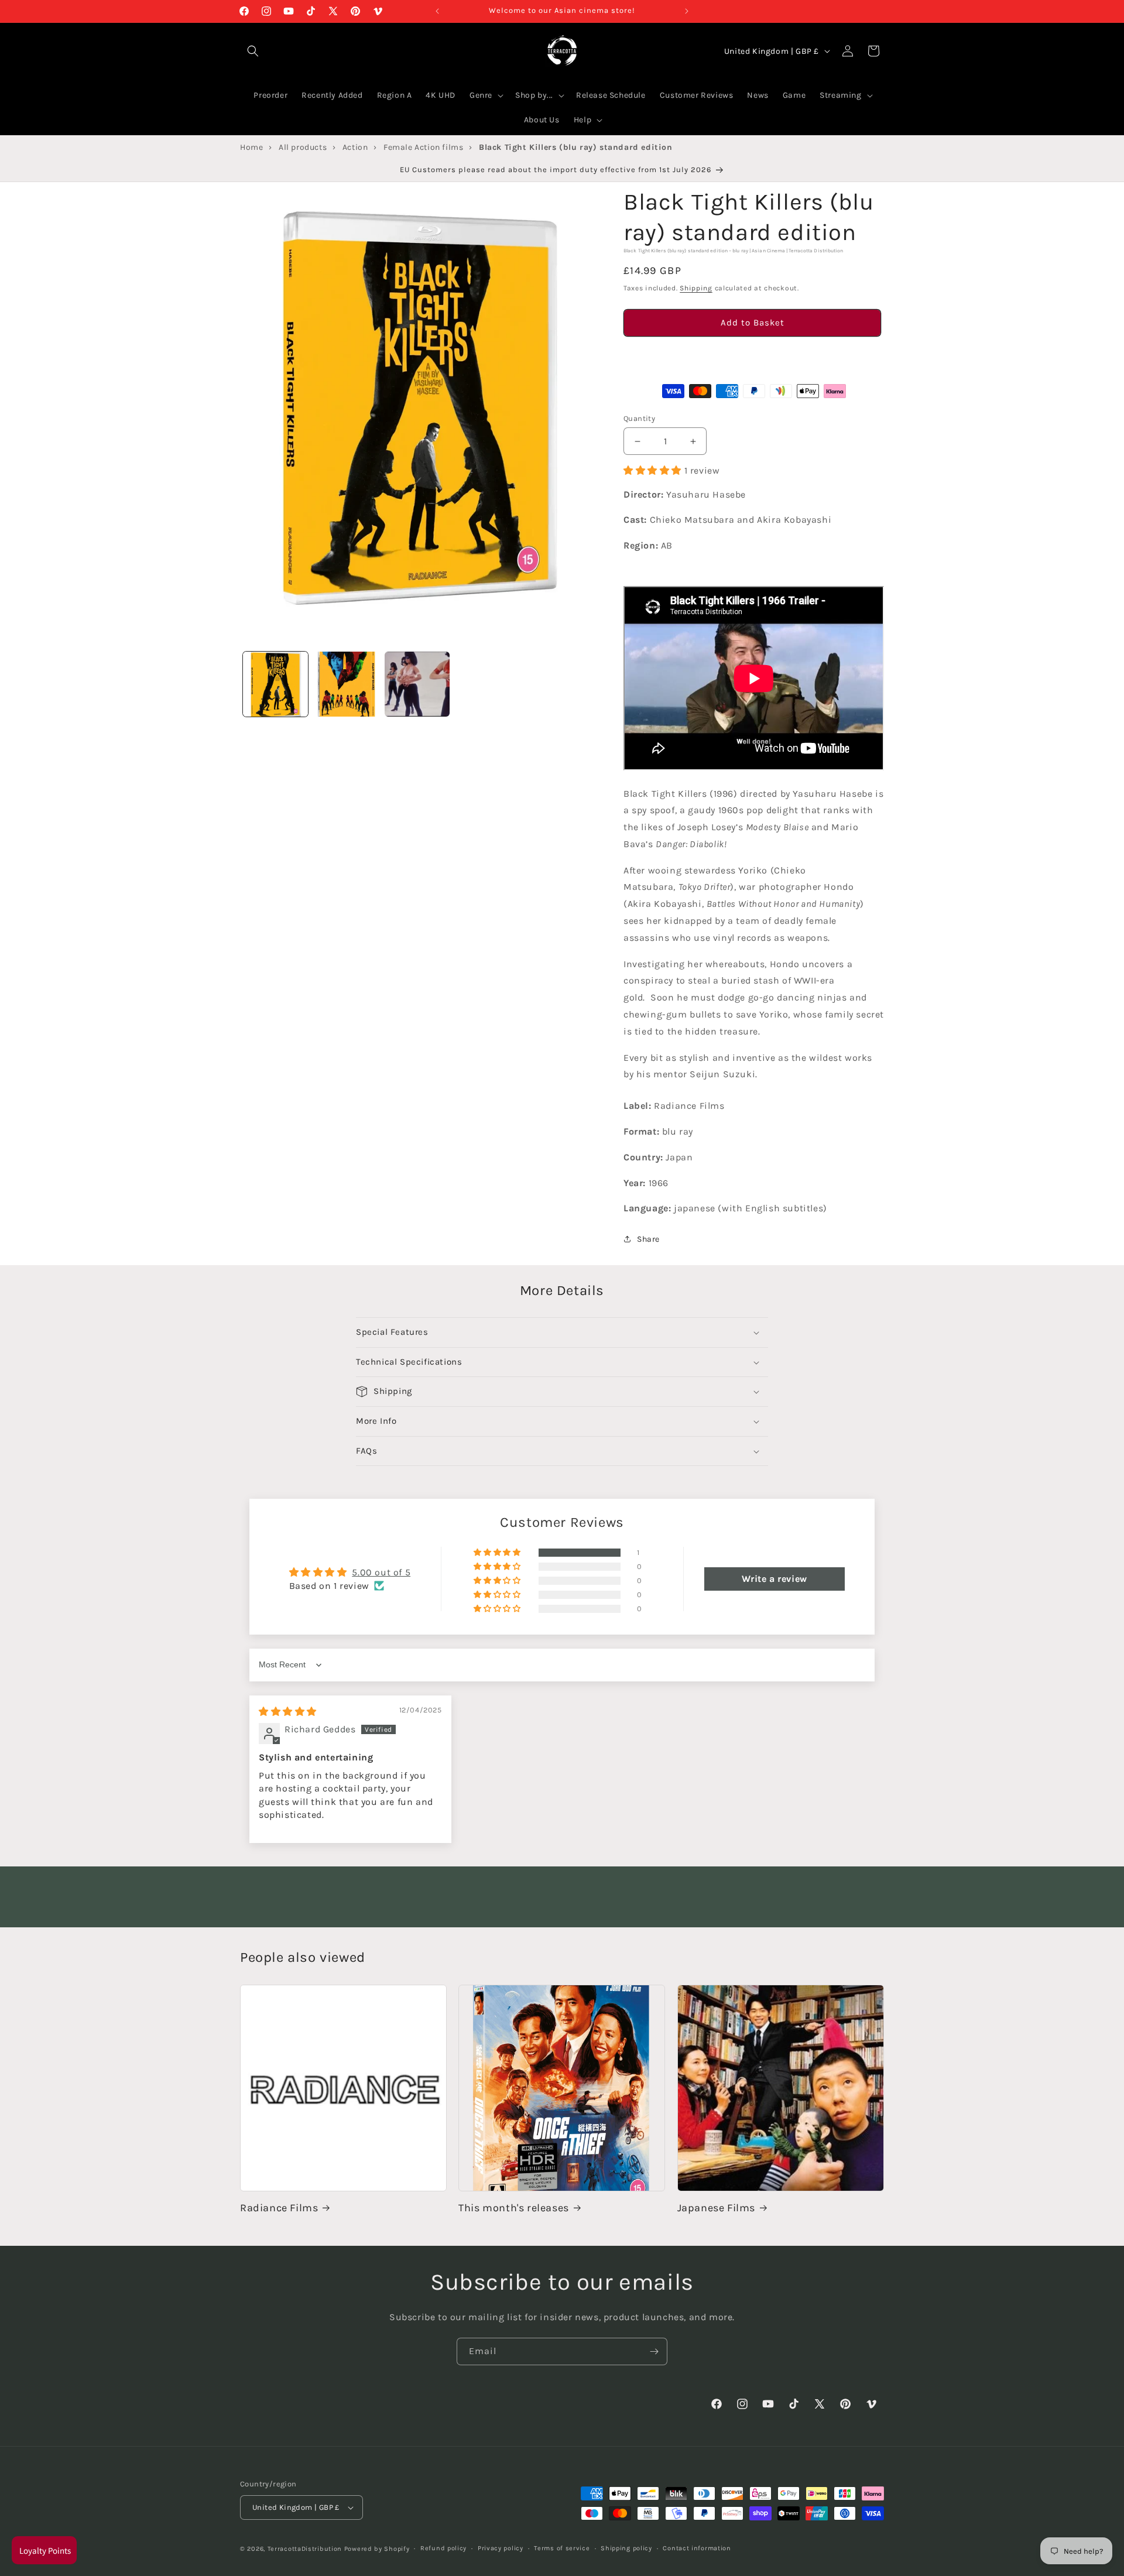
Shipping (696, 288)
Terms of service (562, 2548)
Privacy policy (501, 2548)
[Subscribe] (654, 2351)
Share (648, 1239)
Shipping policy (626, 2548)
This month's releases (514, 2208)
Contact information (697, 2548)
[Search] (253, 51)
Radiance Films (279, 2208)
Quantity (639, 418)
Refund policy (443, 2548)
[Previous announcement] (437, 11)
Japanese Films (716, 2208)
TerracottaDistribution (305, 2549)
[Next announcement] (687, 11)
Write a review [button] (774, 1579)
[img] (288, 1712)
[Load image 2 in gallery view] (346, 684)
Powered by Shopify (377, 2549)
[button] (752, 356)
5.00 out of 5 (381, 1572)
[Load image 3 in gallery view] (417, 684)
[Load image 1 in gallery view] (275, 684)
